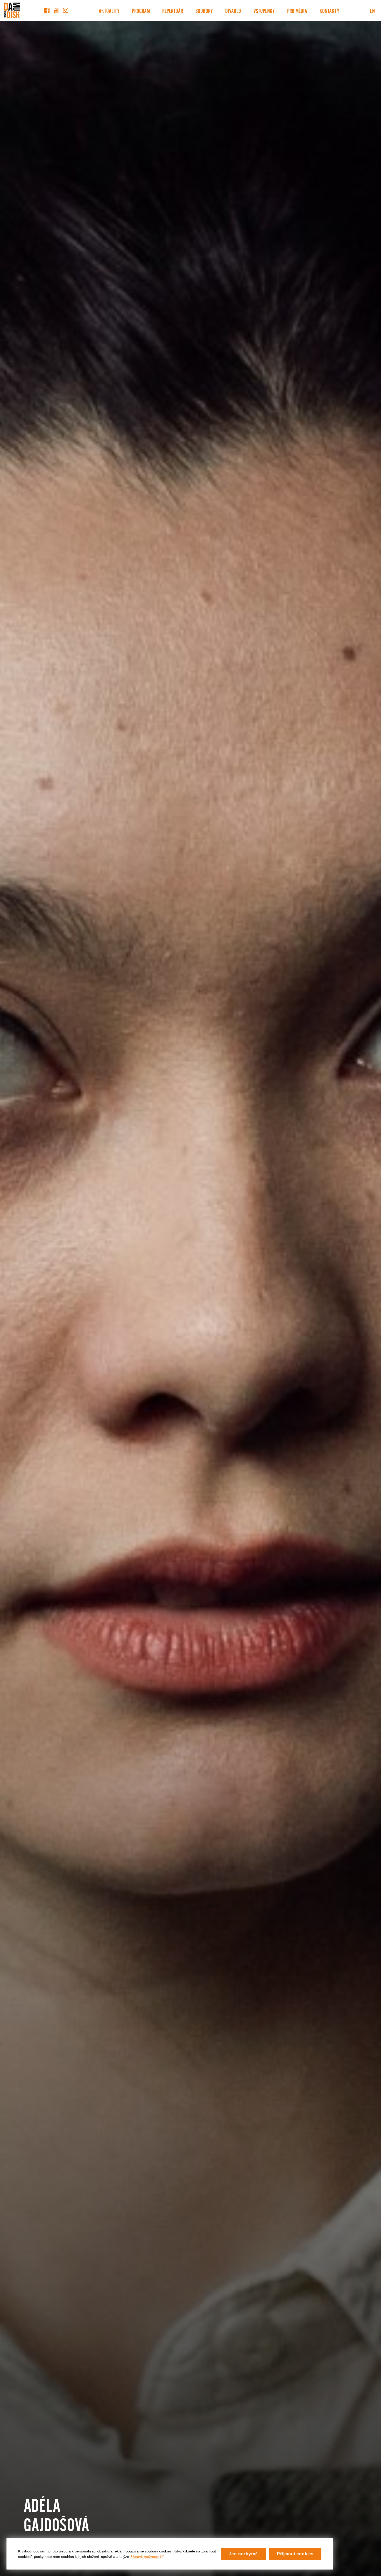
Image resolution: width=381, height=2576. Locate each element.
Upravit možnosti (145, 2557)
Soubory (204, 10)
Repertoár (173, 10)
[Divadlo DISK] (12, 10)
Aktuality (109, 10)
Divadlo (233, 10)
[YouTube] (56, 10)
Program (141, 10)
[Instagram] (66, 10)
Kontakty (329, 10)
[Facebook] (47, 10)
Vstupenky (264, 10)
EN (372, 10)
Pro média (297, 10)
